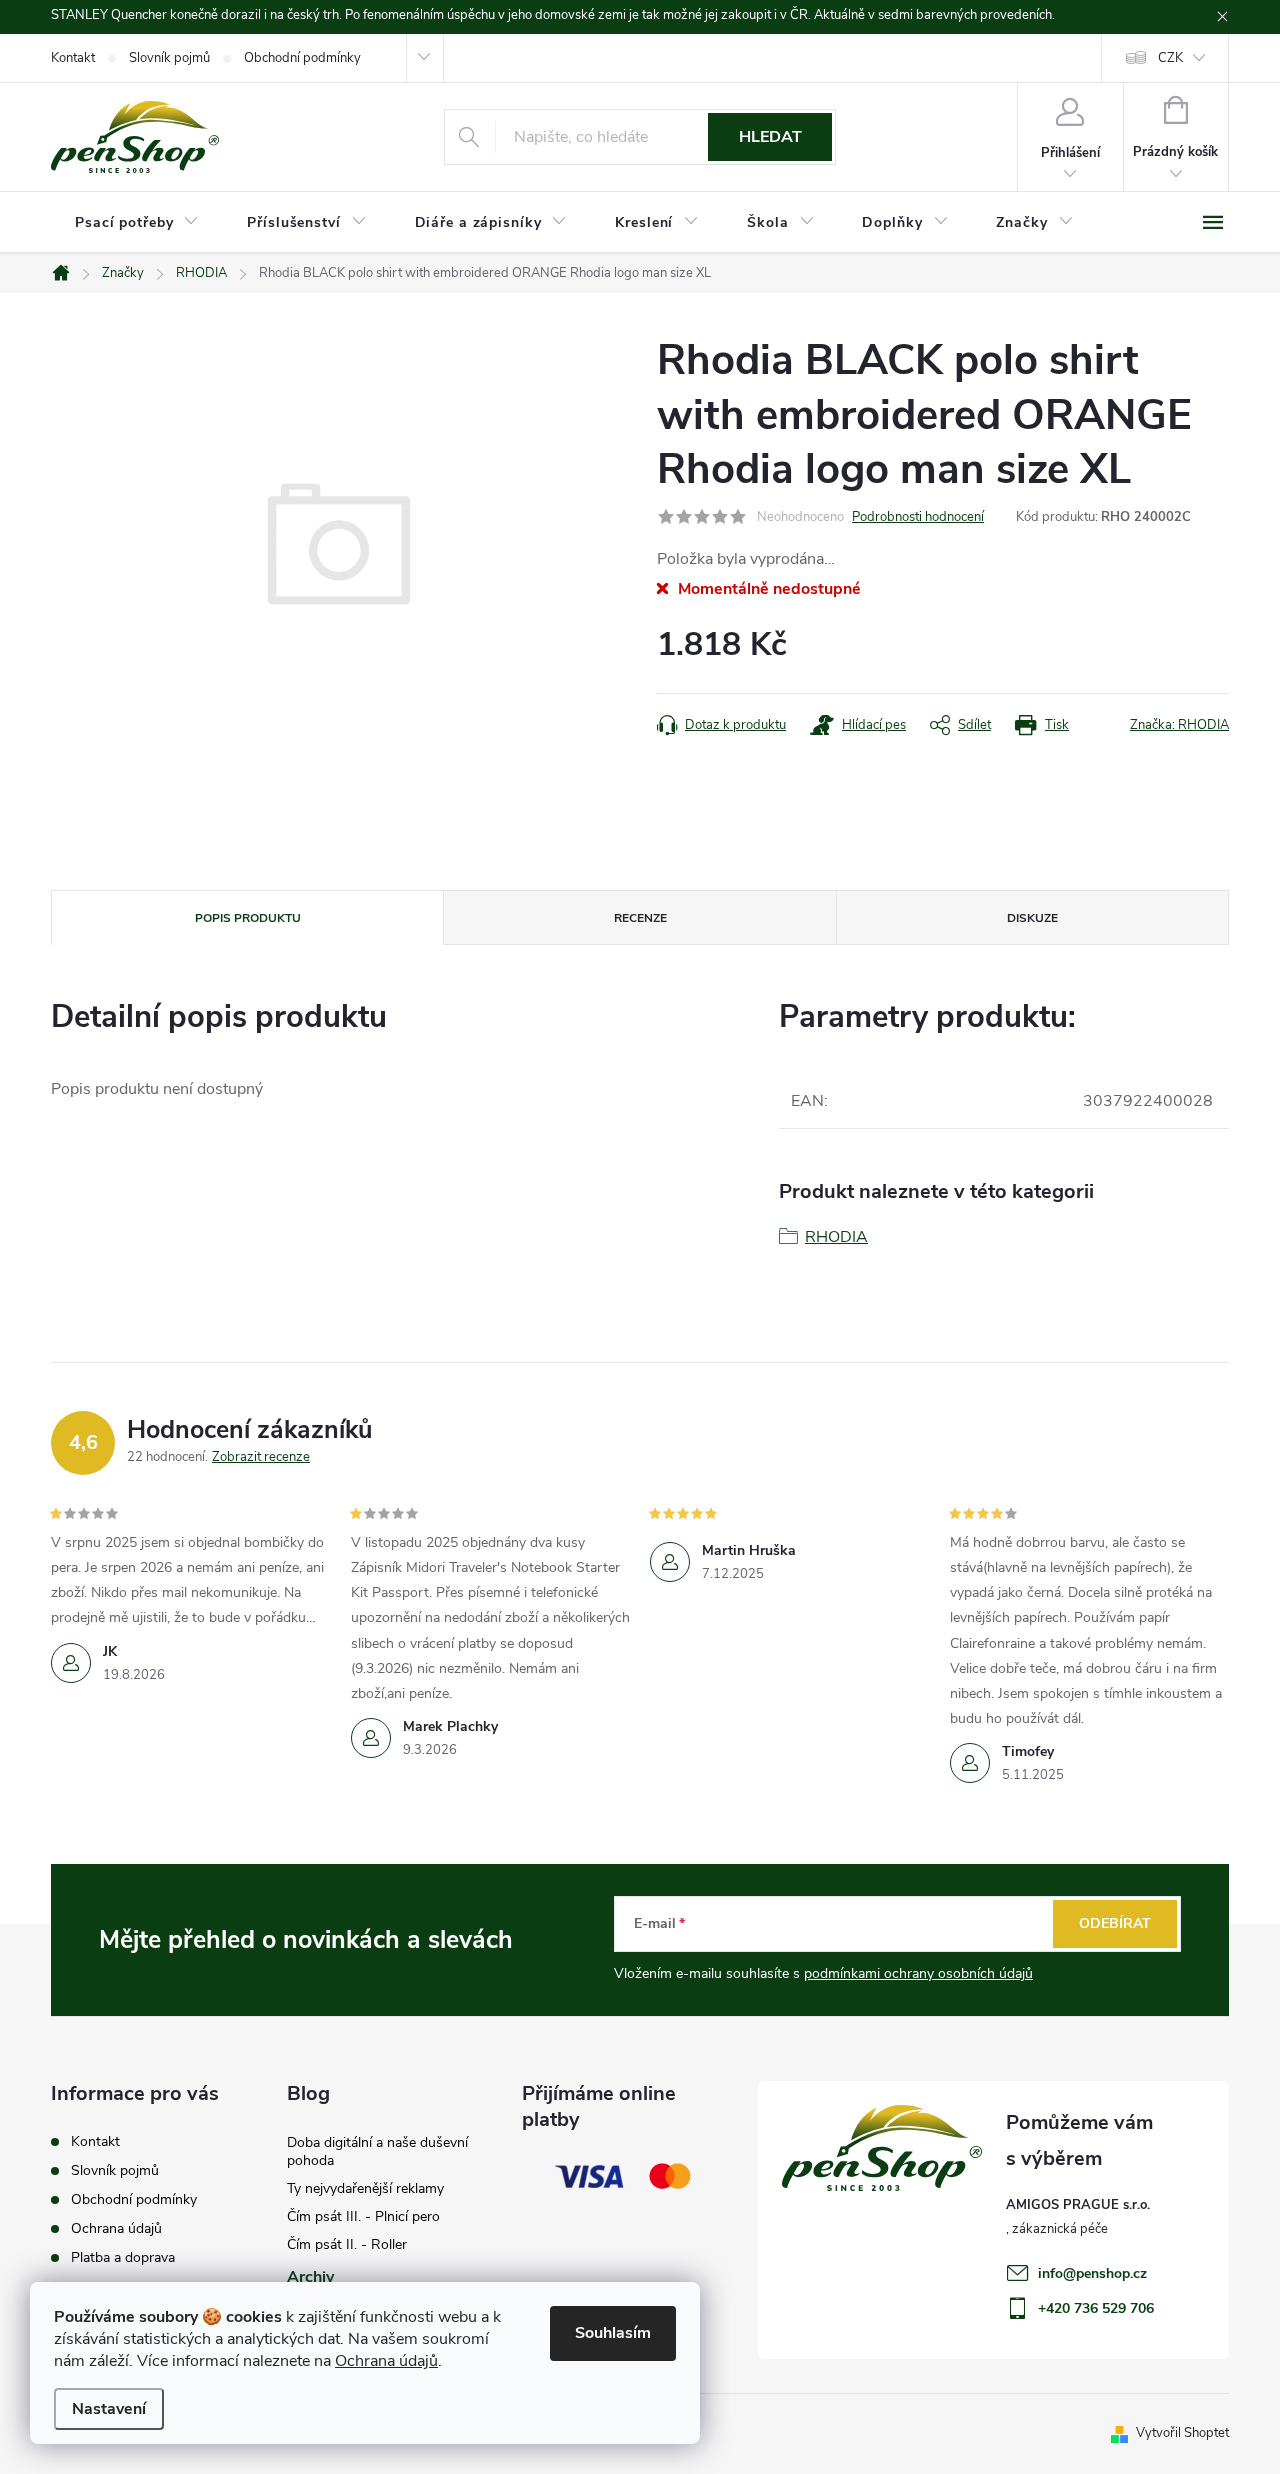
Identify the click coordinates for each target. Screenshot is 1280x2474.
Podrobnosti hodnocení (918, 517)
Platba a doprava (123, 2257)
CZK (1170, 58)
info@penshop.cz (1092, 2273)
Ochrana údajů (386, 2361)
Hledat (770, 137)
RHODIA (836, 1237)
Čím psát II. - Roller (347, 2244)
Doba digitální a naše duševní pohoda (377, 2151)
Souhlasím (613, 2333)
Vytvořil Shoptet (1182, 2433)
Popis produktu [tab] (248, 918)
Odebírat (1115, 1923)
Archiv (310, 2277)
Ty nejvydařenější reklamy (365, 2188)
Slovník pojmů (169, 58)
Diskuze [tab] (1032, 918)
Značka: (1179, 725)
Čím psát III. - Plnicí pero (363, 2216)
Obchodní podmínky (302, 58)
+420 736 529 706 (1096, 2308)
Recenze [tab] (640, 918)
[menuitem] (137, 223)
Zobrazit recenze (261, 1457)
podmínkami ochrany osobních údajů (918, 1973)
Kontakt (73, 58)
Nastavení (109, 2409)
